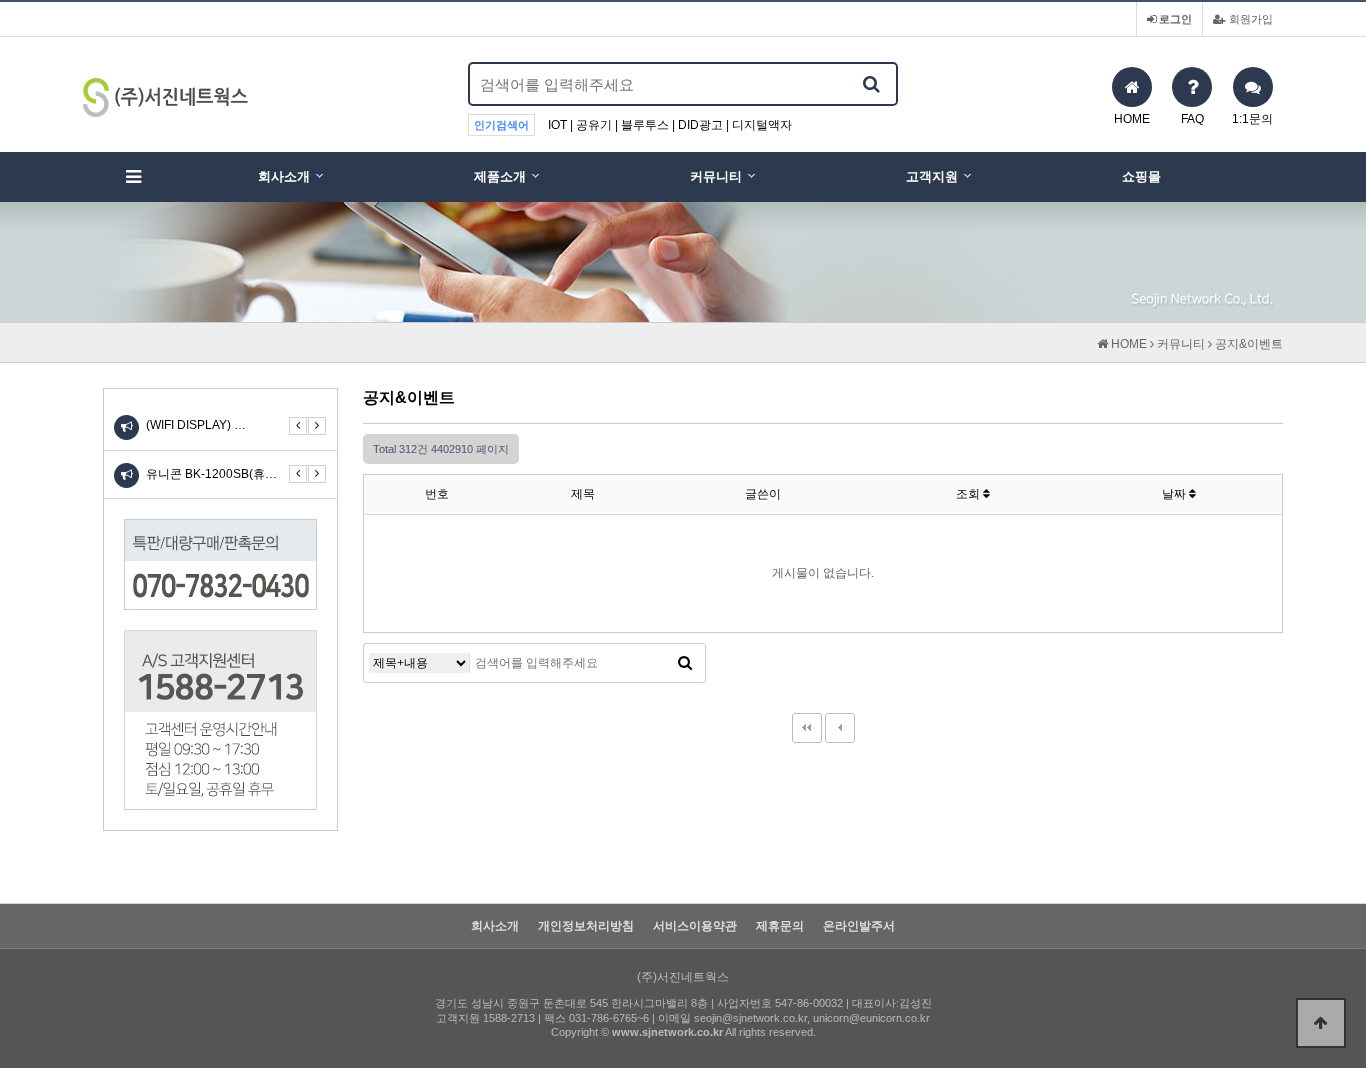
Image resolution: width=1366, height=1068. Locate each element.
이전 (840, 728)
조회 (969, 494)
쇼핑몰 (1141, 176)
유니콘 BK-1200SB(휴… (211, 474)
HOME (1127, 344)
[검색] (871, 84)
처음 (807, 728)
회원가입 (1249, 19)
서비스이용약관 (695, 926)
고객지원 (932, 176)
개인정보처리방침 (586, 926)
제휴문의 (780, 926)
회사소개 (284, 176)
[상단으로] (1321, 1023)
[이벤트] (126, 475)
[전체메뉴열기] (133, 177)
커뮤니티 (716, 176)
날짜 (1175, 494)
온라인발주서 (859, 926)
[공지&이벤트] (126, 427)
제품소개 (500, 176)
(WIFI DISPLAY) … (196, 425)
